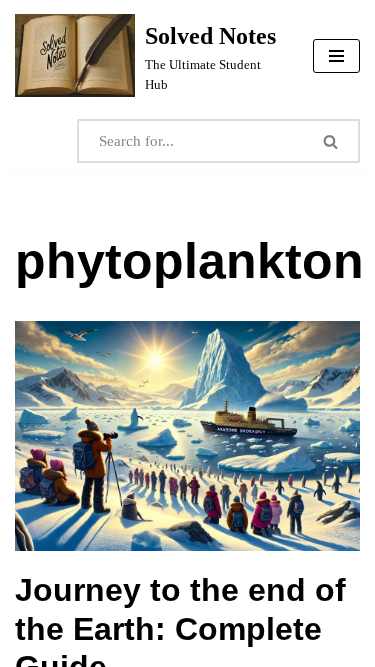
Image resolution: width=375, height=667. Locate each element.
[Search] (332, 141)
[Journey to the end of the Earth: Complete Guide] (187, 436)
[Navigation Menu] (336, 56)
